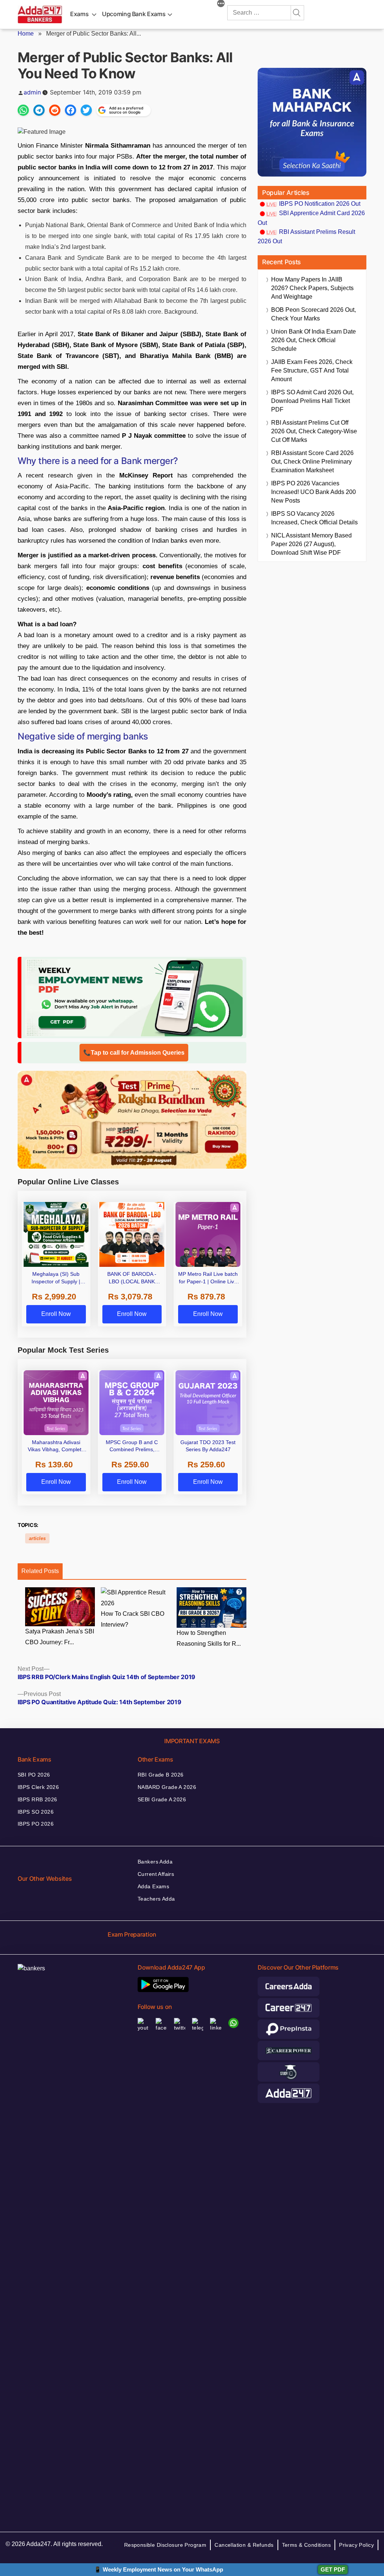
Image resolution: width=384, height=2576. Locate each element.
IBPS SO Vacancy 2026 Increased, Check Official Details (314, 518)
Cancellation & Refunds (244, 2545)
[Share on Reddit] (55, 110)
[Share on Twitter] (86, 110)
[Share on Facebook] (70, 110)
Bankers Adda (155, 1862)
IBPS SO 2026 (36, 1812)
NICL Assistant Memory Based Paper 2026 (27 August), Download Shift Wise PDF (311, 544)
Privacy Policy (356, 2545)
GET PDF (333, 2569)
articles (37, 1538)
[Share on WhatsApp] (23, 110)
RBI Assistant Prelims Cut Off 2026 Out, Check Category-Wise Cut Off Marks (314, 431)
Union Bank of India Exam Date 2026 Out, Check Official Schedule (313, 340)
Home (26, 34)
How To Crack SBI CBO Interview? (133, 1619)
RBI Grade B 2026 (161, 1775)
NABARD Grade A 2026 (167, 1787)
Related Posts (40, 1571)
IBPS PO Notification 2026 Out (320, 204)
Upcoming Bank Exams (134, 14)
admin (32, 92)
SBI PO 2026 (34, 1775)
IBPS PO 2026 (36, 1824)
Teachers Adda (156, 1899)
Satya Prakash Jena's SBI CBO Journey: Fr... (60, 1637)
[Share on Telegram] (39, 110)
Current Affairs (156, 1874)
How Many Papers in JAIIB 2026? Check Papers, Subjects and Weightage (312, 288)
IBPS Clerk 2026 (38, 1787)
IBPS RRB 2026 (37, 1799)
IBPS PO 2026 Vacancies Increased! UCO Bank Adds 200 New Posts (313, 492)
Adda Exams (153, 1886)
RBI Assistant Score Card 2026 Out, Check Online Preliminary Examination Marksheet (312, 462)
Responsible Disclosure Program (165, 2545)
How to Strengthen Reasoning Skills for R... (209, 1638)
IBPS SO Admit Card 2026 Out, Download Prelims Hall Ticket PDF (312, 401)
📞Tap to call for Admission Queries (134, 1053)
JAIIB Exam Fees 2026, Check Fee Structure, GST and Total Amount (312, 370)
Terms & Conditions (307, 2545)
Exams (79, 14)
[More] (221, 4)
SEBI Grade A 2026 (162, 1799)
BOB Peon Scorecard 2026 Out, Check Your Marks (313, 314)
